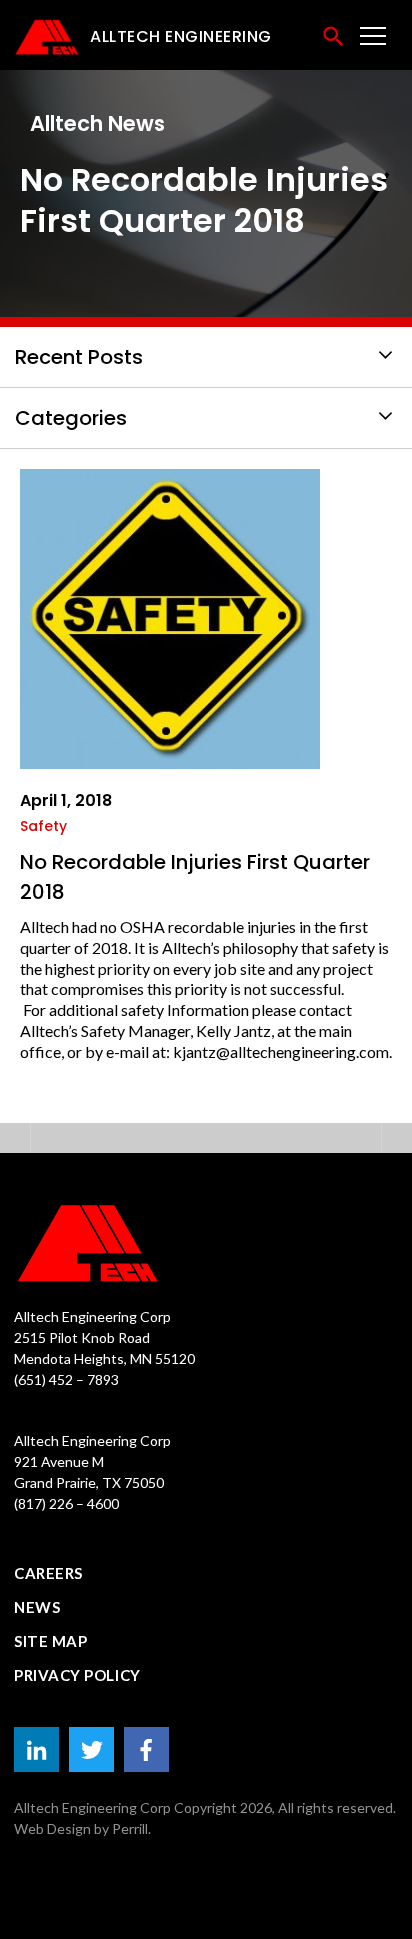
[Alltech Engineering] (206, 1243)
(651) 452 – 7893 (66, 1379)
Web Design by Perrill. (82, 1828)
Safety (43, 826)
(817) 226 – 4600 (66, 1503)
